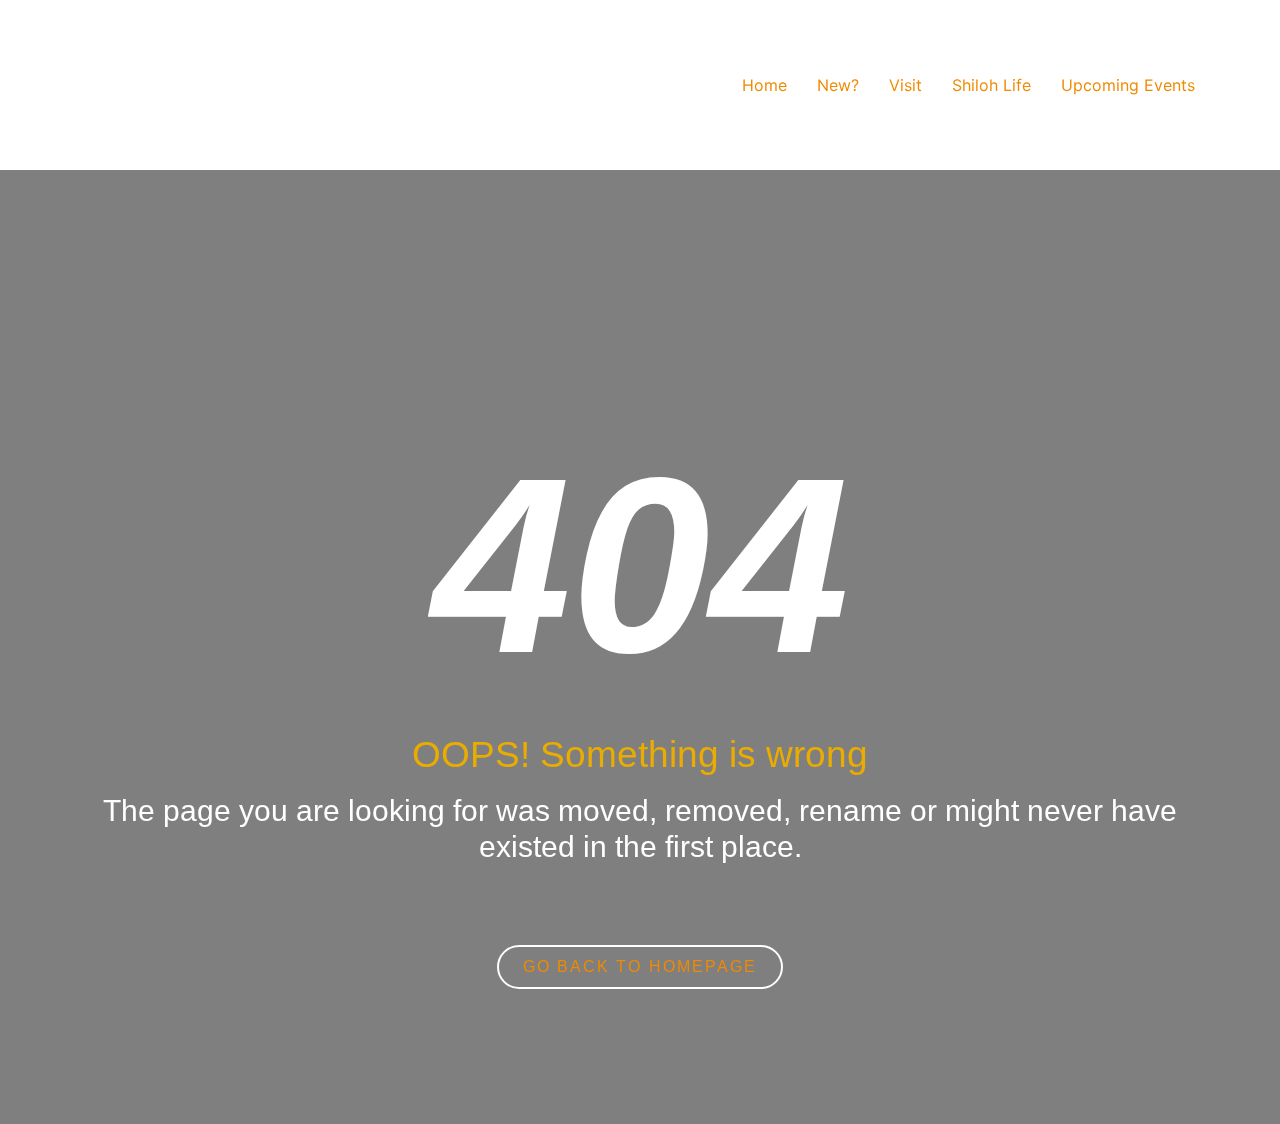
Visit (905, 85)
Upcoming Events (1128, 85)
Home (764, 85)
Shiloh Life (991, 85)
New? (838, 85)
